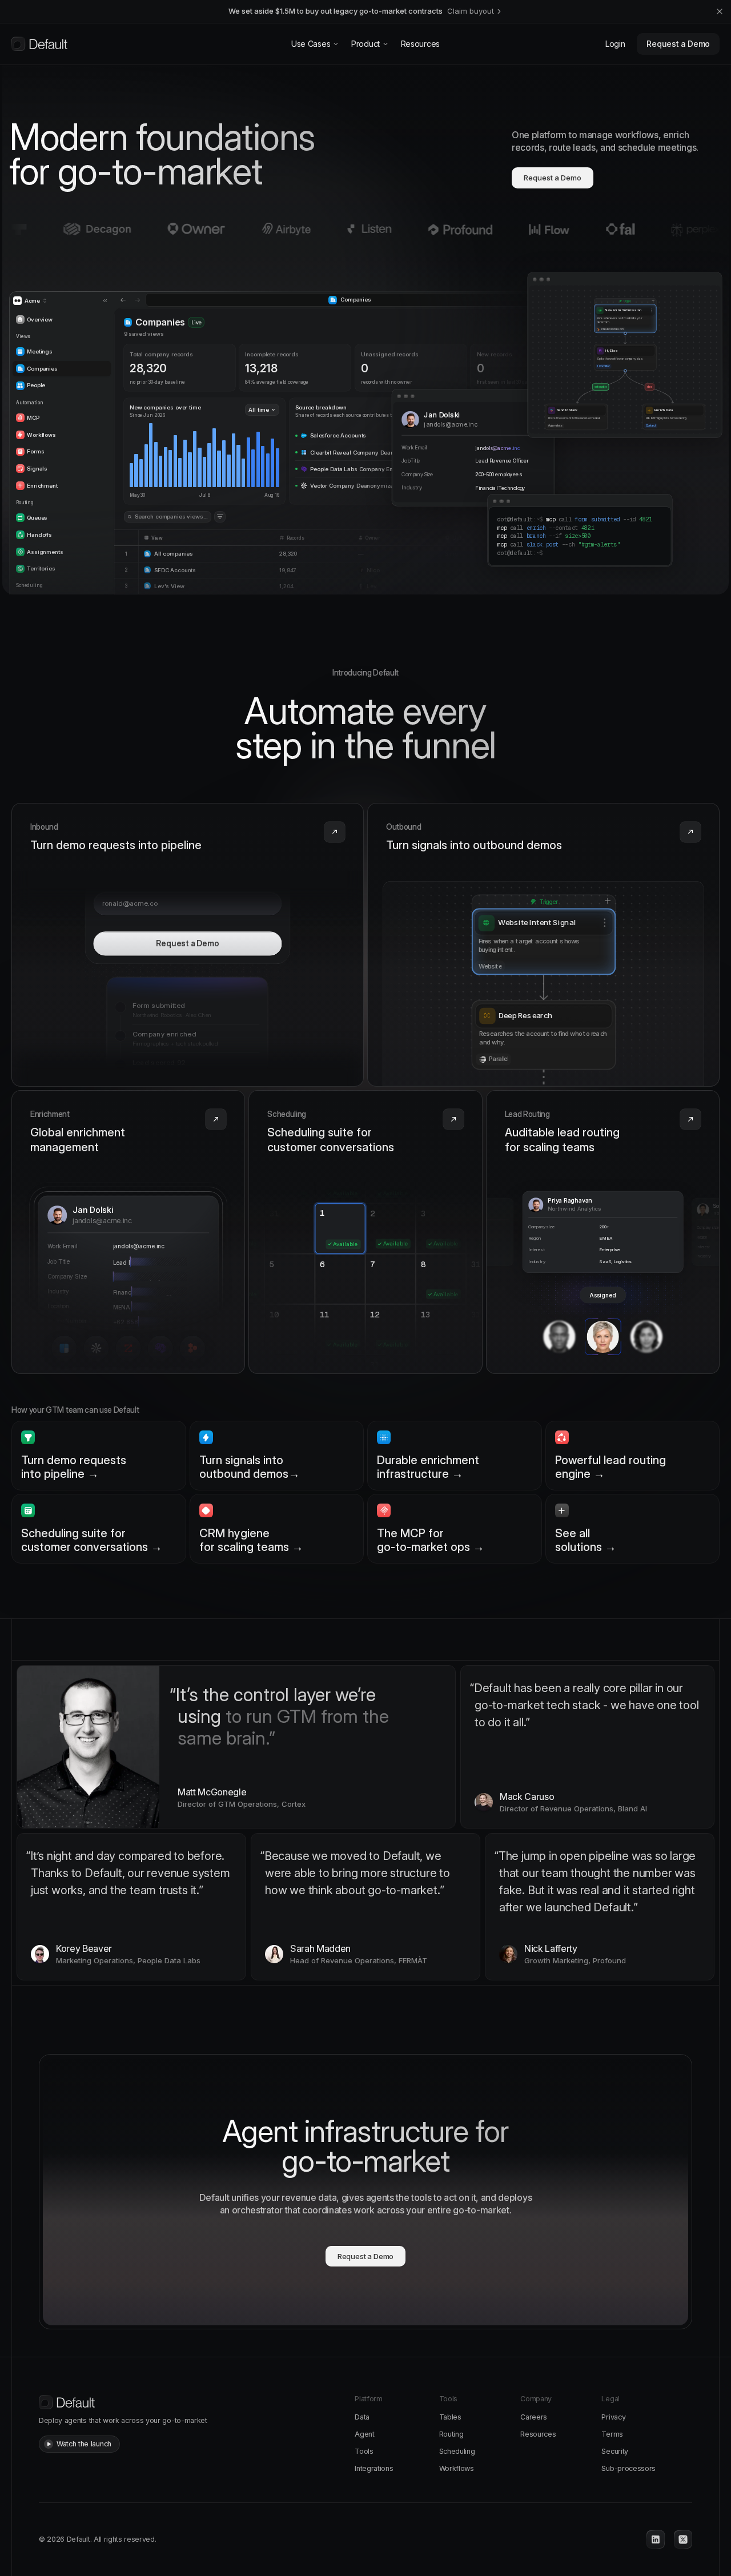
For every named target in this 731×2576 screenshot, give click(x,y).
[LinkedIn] (656, 2539)
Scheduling (457, 2451)
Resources (420, 44)
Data (362, 2417)
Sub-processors (628, 2468)
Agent (364, 2434)
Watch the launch (84, 2444)
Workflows (457, 2468)
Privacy (613, 2417)
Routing (451, 2434)
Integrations (374, 2468)
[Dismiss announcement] (720, 11)
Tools (364, 2451)
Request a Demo (678, 44)
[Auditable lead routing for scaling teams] (603, 1232)
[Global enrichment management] (128, 1232)
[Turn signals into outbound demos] (543, 945)
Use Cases (311, 44)
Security (614, 2451)
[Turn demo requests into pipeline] (188, 945)
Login (615, 44)
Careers (534, 2417)
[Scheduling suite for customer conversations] (365, 1232)
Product (365, 44)
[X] (683, 2539)
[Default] (39, 44)
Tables (450, 2417)
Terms (612, 2434)
